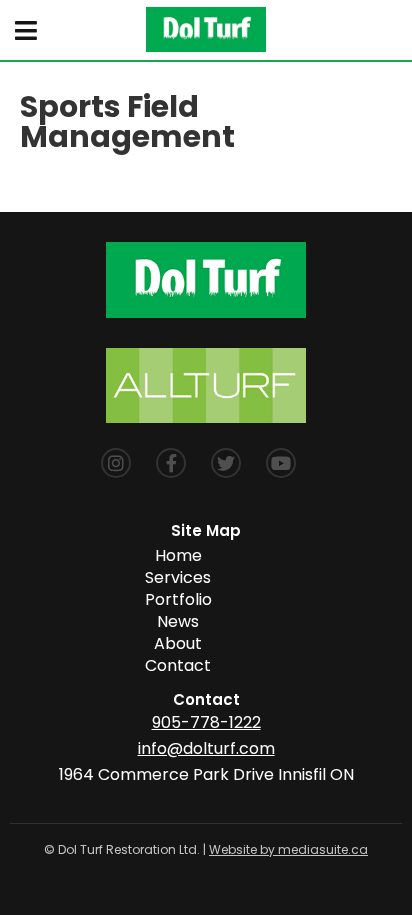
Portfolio (178, 599)
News (178, 621)
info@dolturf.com (206, 748)
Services (178, 577)
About (178, 643)
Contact (178, 665)
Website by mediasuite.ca (288, 849)
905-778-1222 (206, 722)
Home (178, 555)
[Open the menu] (26, 30)
